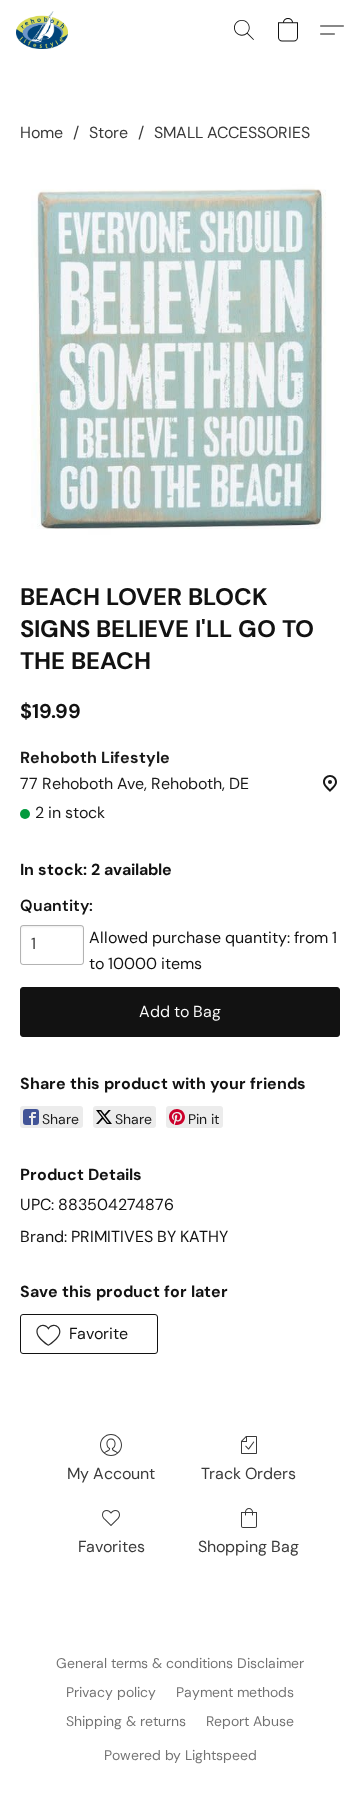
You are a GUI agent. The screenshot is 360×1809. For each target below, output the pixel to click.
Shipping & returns (126, 1721)
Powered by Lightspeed (180, 1755)
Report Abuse (250, 1721)
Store (108, 132)
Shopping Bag (248, 1546)
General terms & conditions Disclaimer (180, 1663)
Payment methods (235, 1692)
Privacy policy (111, 1692)
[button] (43, 30)
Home (41, 132)
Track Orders (248, 1473)
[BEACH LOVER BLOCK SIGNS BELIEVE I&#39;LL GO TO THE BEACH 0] (180, 358)
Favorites (111, 1546)
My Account (111, 1473)
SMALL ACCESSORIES (232, 132)
